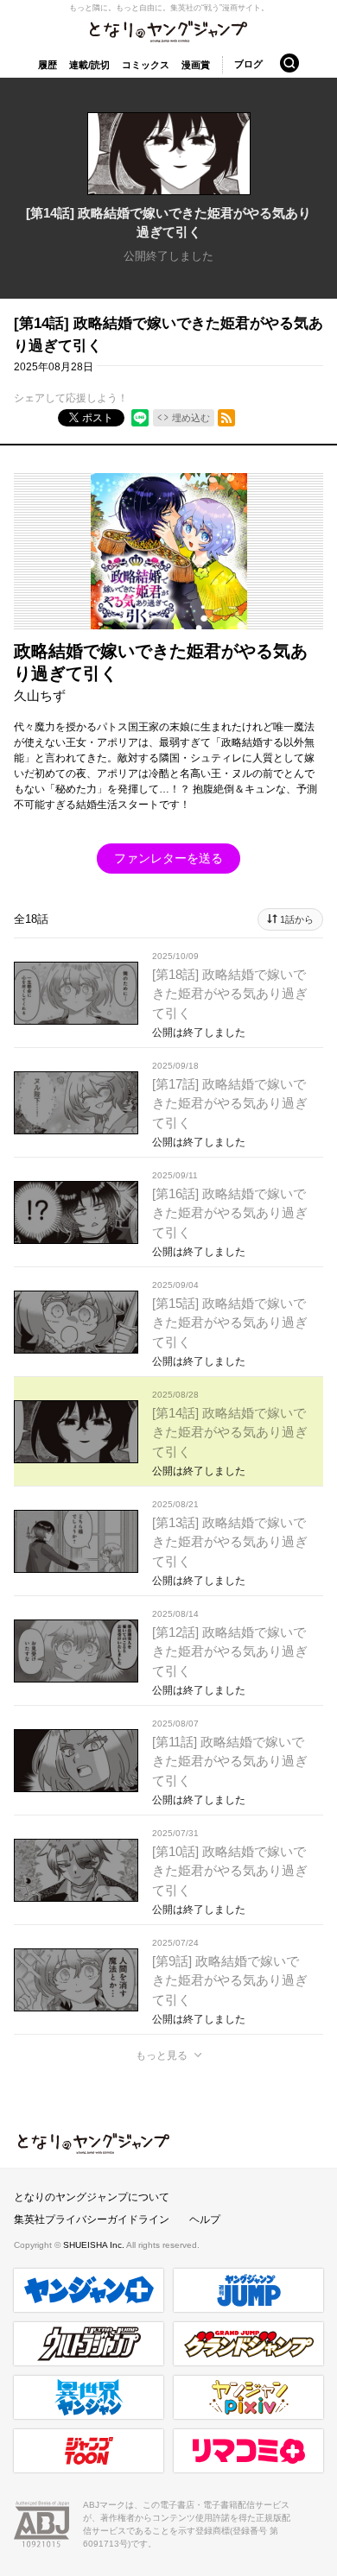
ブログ (248, 64)
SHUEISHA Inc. (95, 2245)
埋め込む (191, 418)
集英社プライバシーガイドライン (92, 2219)
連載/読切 (89, 65)
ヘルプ (205, 2219)
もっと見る (162, 2055)
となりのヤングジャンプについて (92, 2197)
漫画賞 (196, 65)
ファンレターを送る (168, 858)
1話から (297, 919)
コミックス (146, 65)
